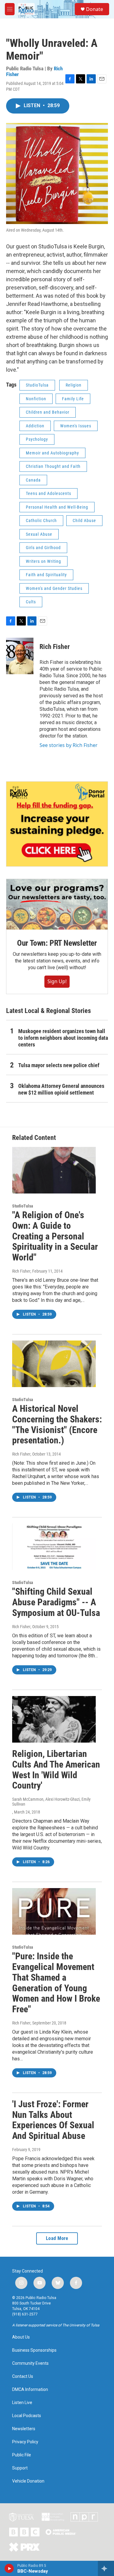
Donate (95, 9)
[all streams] (106, 2568)
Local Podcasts (27, 2416)
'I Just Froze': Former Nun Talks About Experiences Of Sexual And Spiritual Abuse (53, 2120)
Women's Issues (76, 426)
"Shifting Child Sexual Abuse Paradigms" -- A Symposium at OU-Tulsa (56, 1602)
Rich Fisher (55, 647)
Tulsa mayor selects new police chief (59, 1065)
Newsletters (24, 2429)
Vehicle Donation (28, 2481)
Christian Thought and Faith (53, 466)
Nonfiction (36, 399)
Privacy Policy (25, 2442)
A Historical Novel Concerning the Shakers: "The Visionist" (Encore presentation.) (57, 1424)
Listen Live (22, 2403)
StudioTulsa (37, 385)
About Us (21, 2337)
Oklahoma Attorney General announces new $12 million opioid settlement (61, 1089)
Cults (31, 602)
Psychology (37, 439)
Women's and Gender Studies (54, 588)
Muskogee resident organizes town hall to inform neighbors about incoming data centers (63, 1038)
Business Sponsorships (34, 2350)
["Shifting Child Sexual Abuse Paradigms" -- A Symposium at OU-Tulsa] (54, 1547)
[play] (9, 2568)
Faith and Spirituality (46, 575)
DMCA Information (30, 2390)
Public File (22, 2455)
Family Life (73, 399)
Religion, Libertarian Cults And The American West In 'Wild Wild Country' (56, 1770)
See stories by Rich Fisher (69, 745)
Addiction (35, 426)
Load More (57, 2238)
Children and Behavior (48, 412)
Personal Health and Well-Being (57, 507)
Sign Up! (57, 981)
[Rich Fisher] (20, 656)
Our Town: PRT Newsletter (57, 943)
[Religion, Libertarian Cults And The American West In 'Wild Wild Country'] (54, 1719)
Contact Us (23, 2376)
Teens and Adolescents (48, 493)
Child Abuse (84, 520)
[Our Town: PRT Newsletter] (57, 904)
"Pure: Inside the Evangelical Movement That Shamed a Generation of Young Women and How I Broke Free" (56, 1983)
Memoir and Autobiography (52, 453)
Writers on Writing (43, 561)
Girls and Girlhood (43, 548)
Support (20, 2468)
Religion (74, 385)
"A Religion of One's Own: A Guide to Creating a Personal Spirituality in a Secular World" (55, 1236)
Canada (33, 480)
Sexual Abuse (39, 534)
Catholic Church (41, 520)
